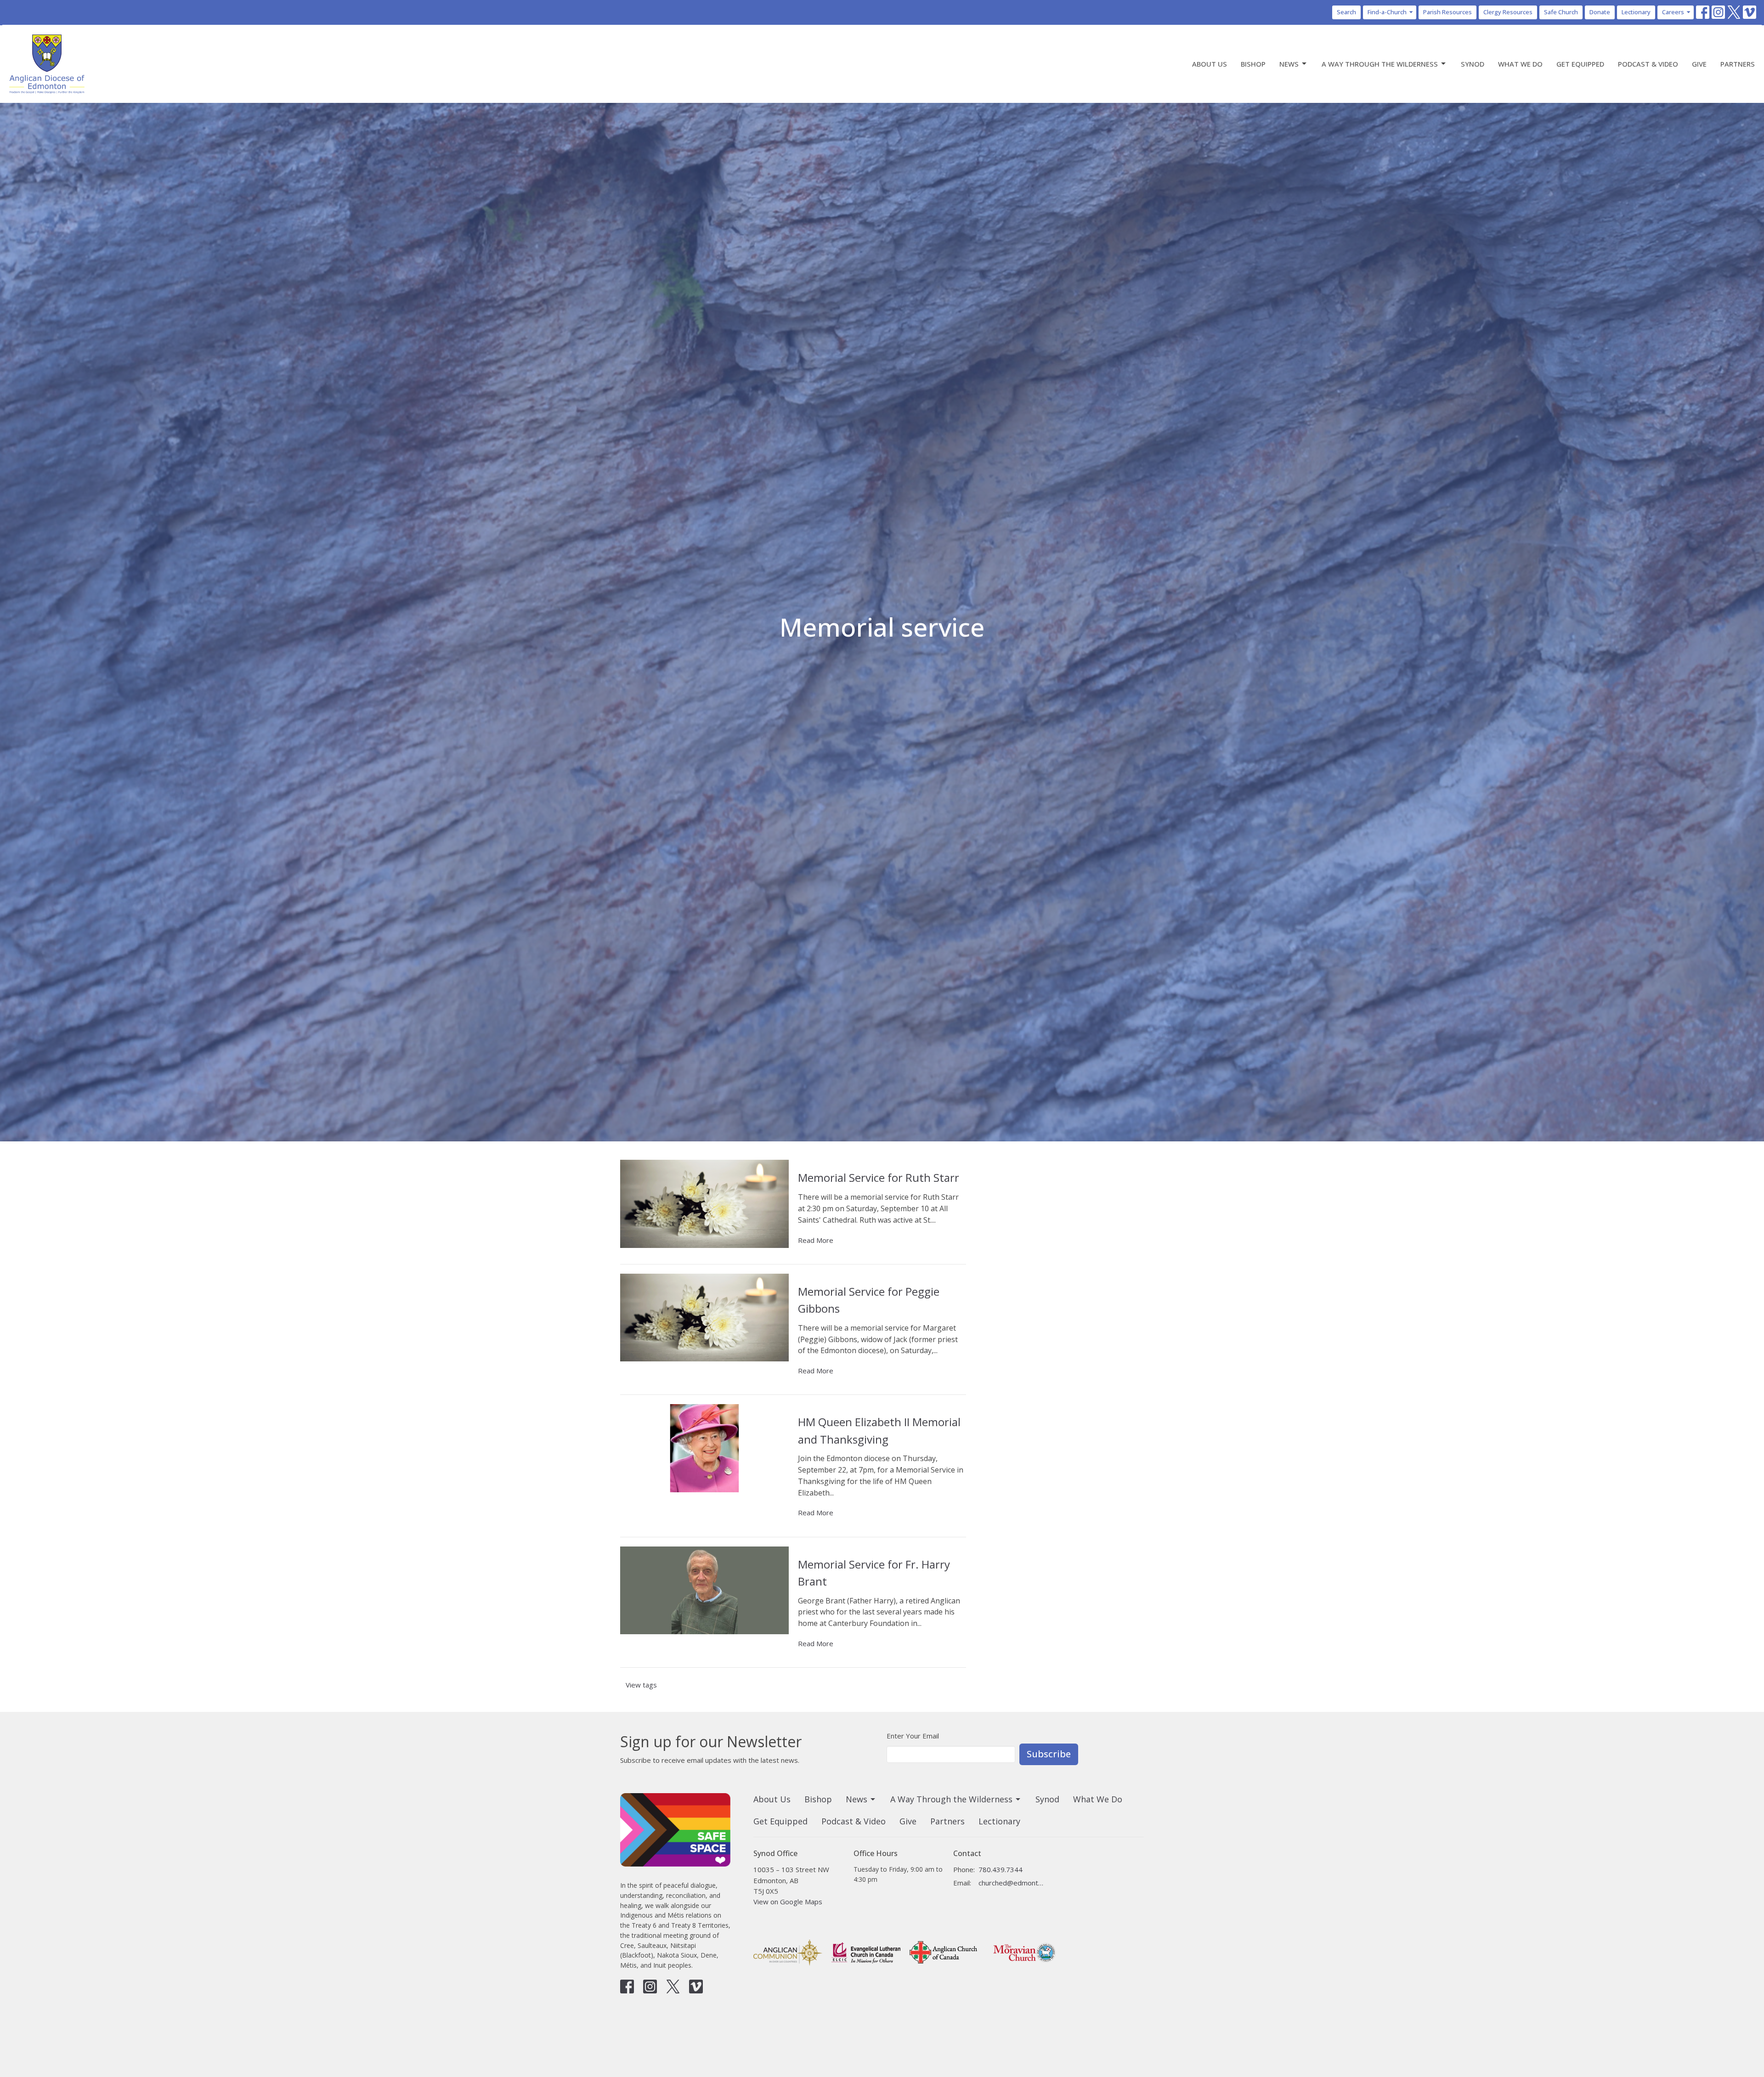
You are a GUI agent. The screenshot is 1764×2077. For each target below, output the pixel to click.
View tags (641, 1685)
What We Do (1520, 64)
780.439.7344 (1001, 1869)
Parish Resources (1447, 12)
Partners (1738, 64)
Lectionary (1636, 12)
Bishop (1253, 64)
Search (1346, 12)
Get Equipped (1580, 64)
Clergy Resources (1508, 12)
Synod (1473, 64)
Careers (1673, 12)
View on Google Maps (788, 1902)
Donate (1600, 12)
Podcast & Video (1648, 64)
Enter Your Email (913, 1736)
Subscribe (1049, 1754)
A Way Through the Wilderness (1380, 64)
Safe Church (1561, 12)
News (1289, 64)
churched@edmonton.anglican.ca (1011, 1883)
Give (1699, 64)
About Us (1210, 64)
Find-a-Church (1387, 12)
